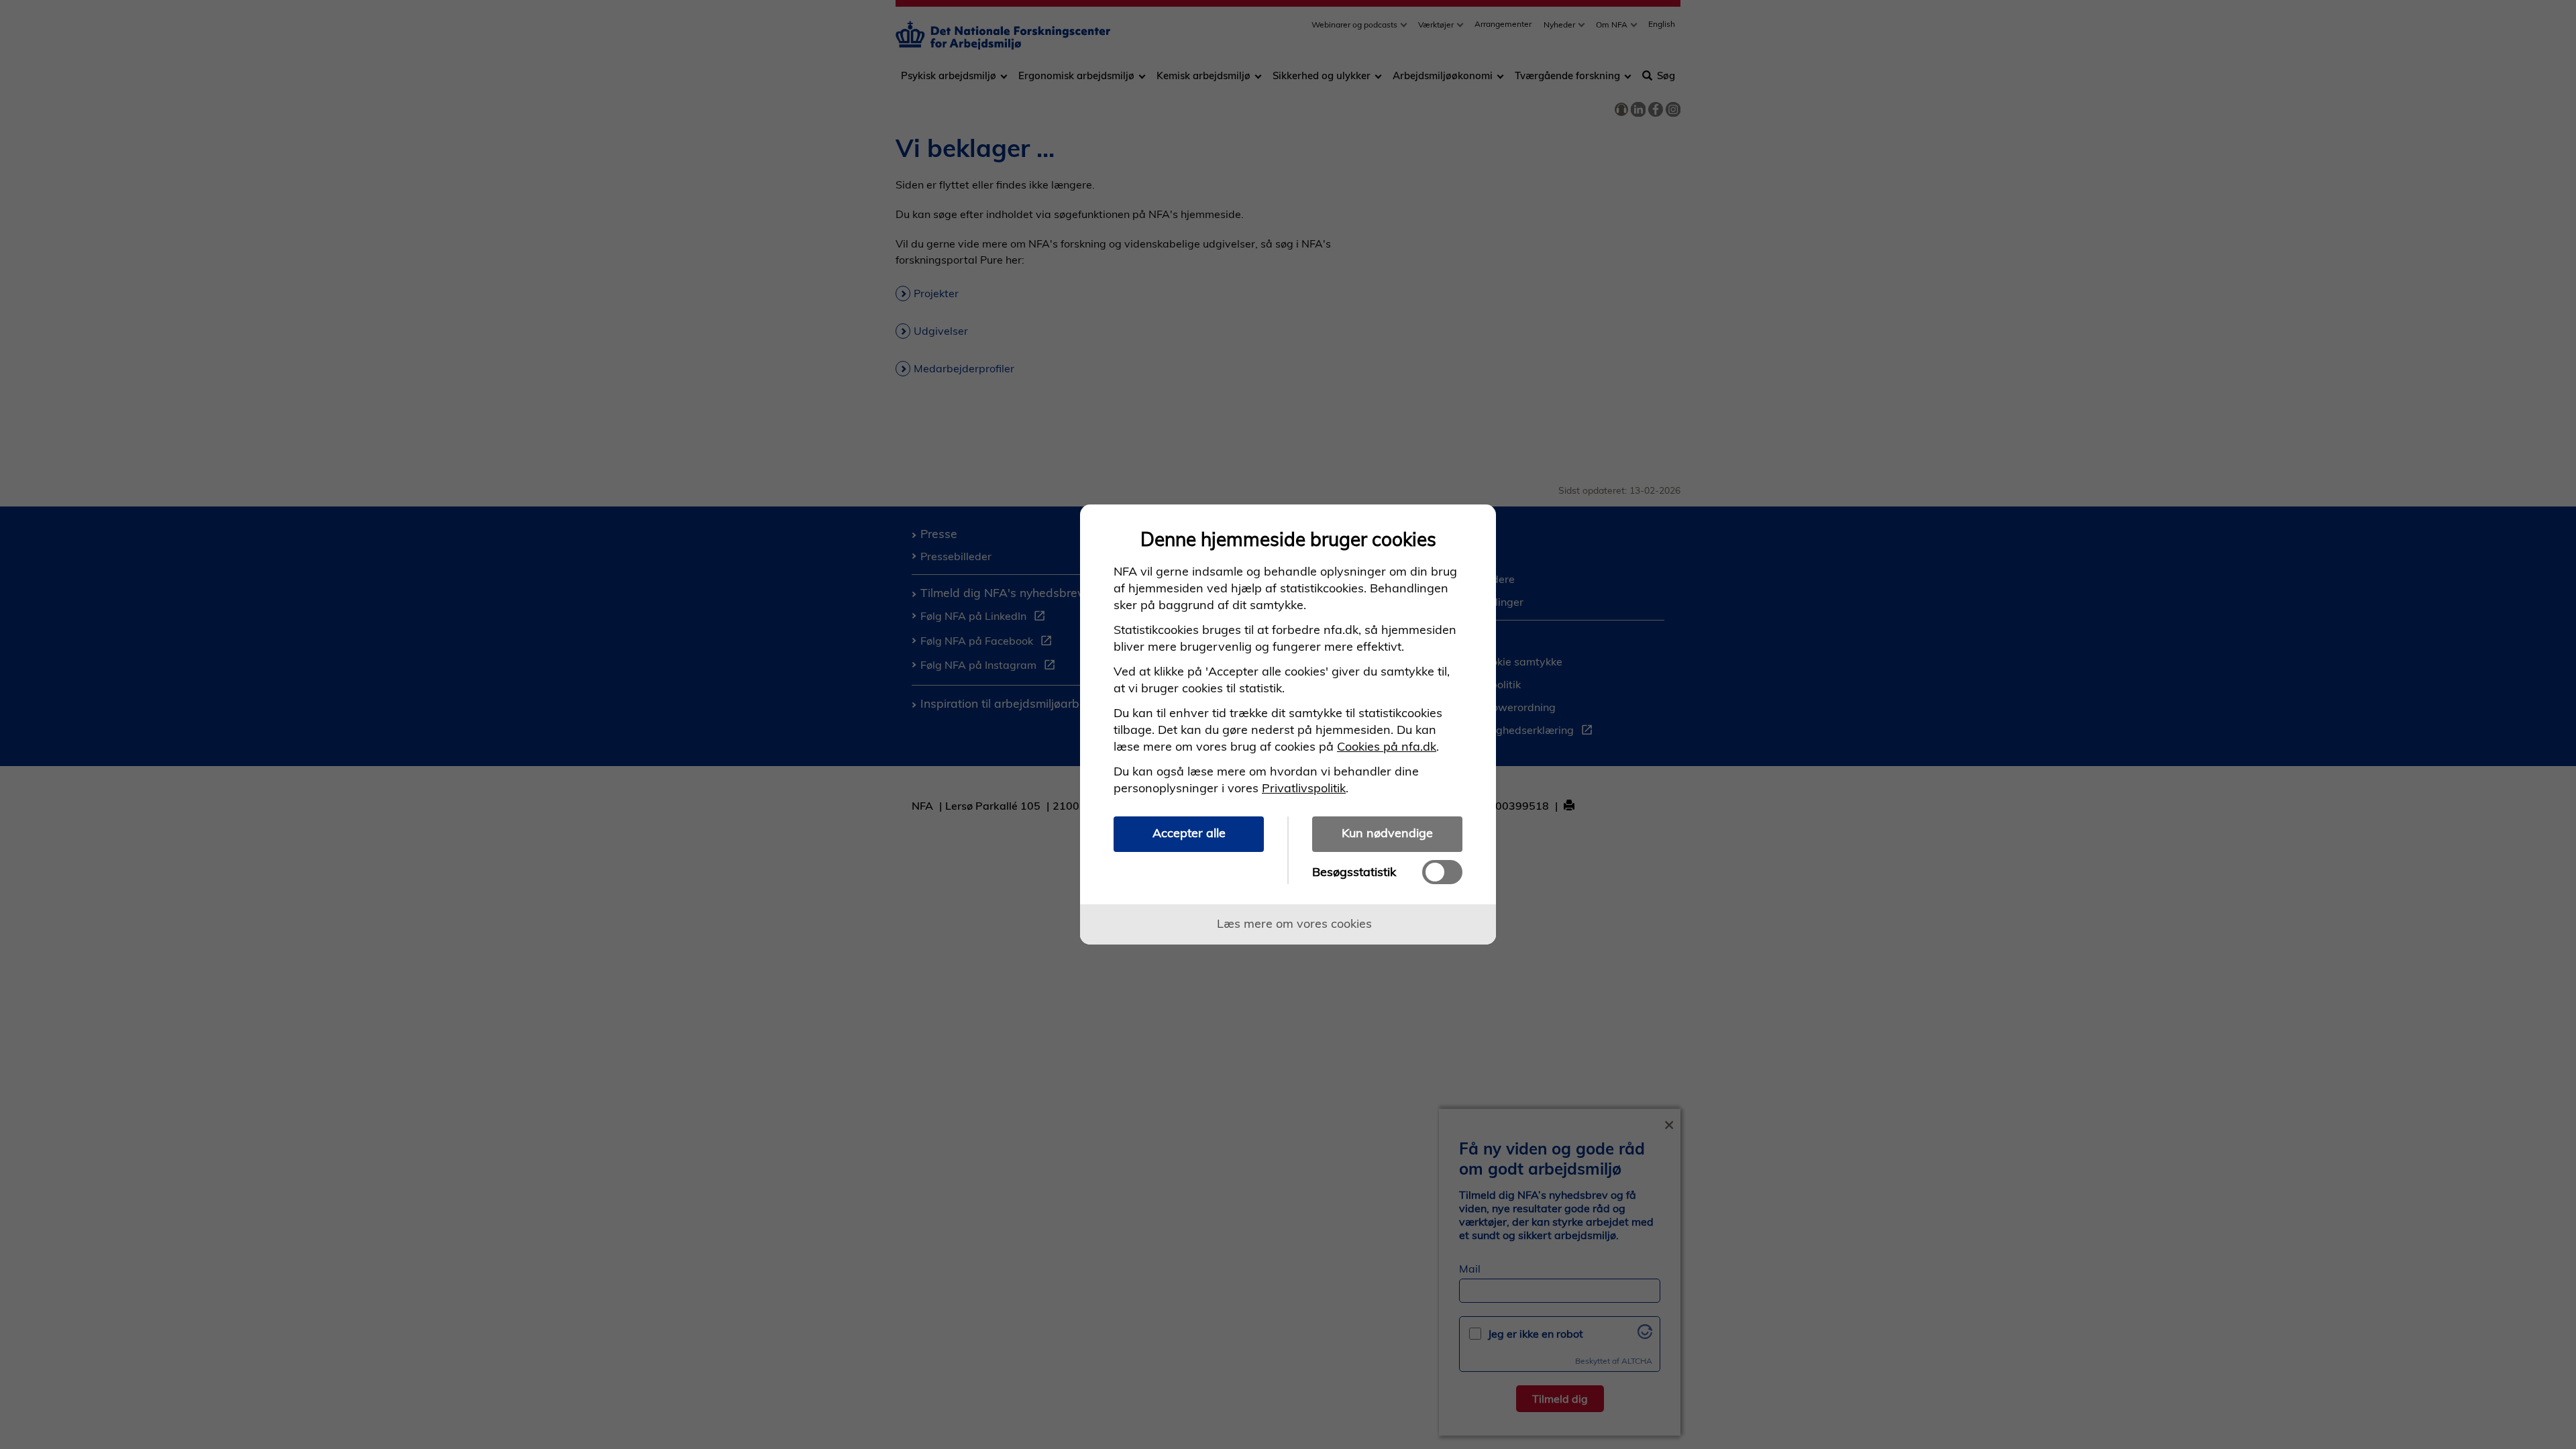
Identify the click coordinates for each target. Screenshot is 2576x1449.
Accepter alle (1189, 833)
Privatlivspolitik (1304, 788)
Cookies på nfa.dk (1387, 746)
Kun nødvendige (1387, 833)
